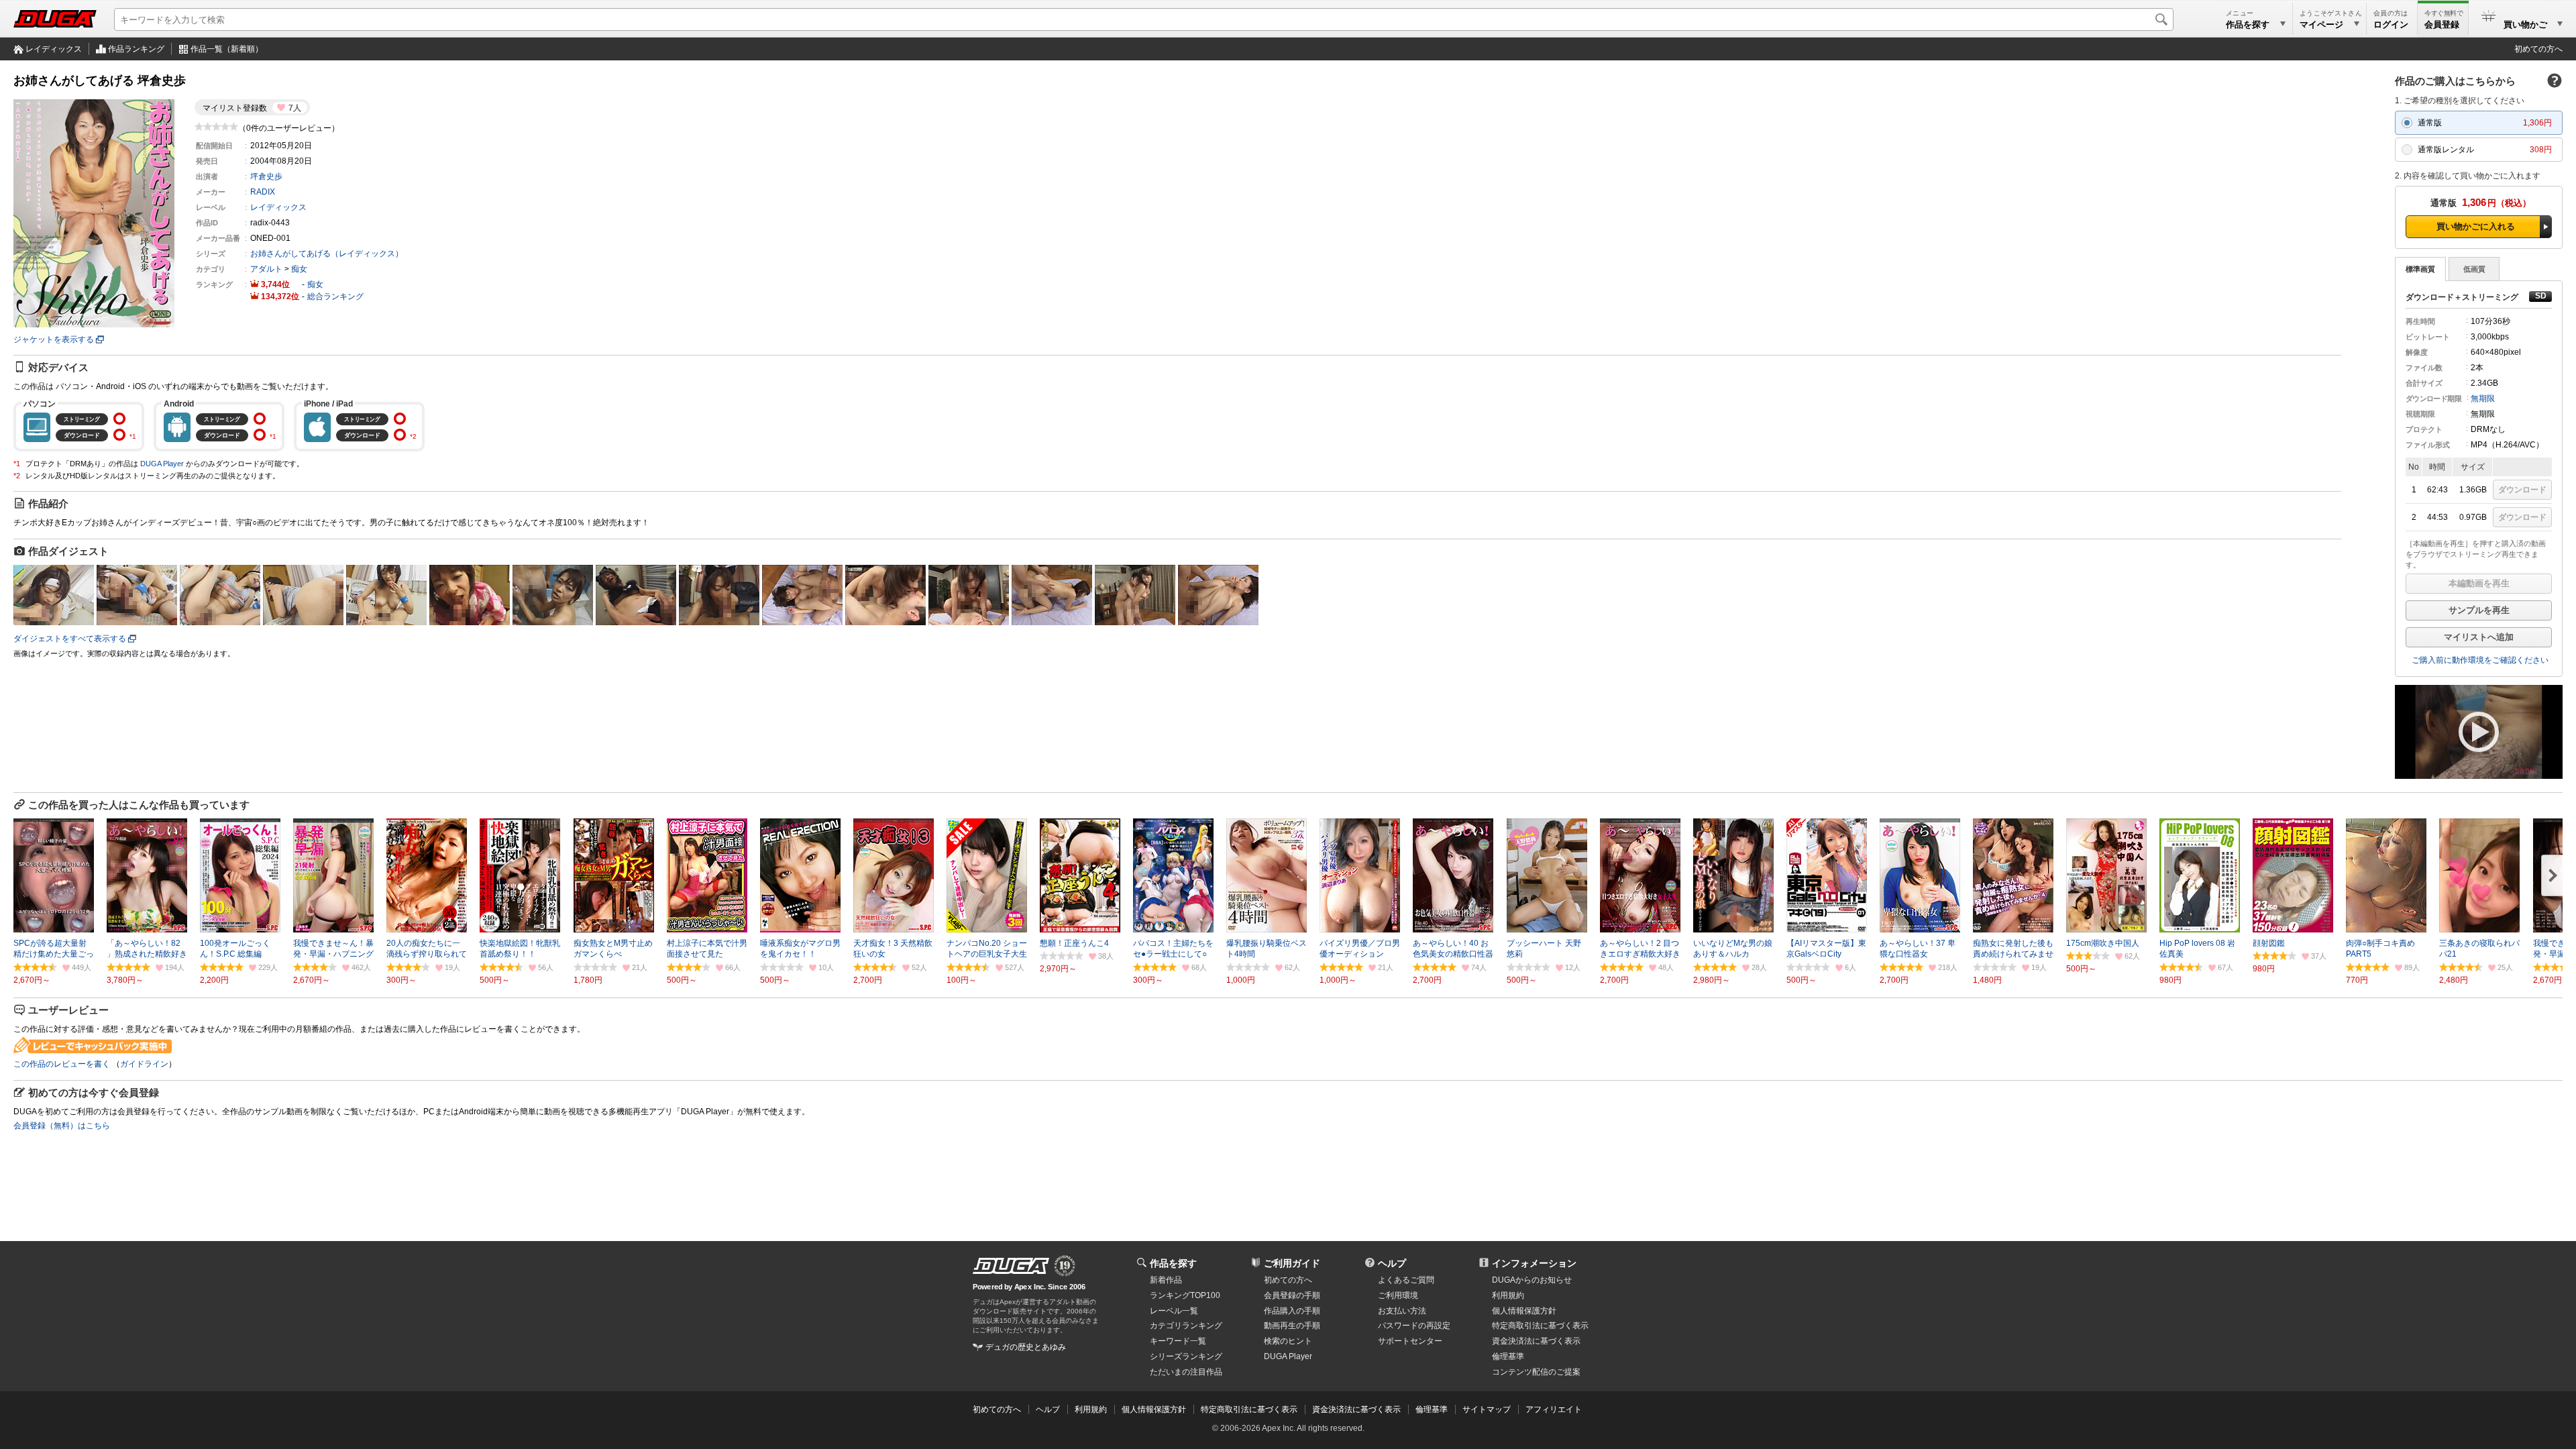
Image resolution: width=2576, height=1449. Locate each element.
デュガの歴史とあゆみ (1026, 1347)
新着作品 (1166, 1280)
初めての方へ (2538, 49)
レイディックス (54, 49)
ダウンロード (2522, 490)
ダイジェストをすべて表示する (70, 639)
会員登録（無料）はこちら (62, 1126)
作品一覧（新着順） (227, 49)
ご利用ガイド (1292, 1263)
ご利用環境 (1398, 1295)
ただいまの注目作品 (1186, 1372)
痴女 (299, 269)
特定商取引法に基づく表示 (1249, 1409)
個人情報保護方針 (1524, 1311)
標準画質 (2420, 269)
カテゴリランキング (1186, 1326)
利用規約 (1508, 1295)
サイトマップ (1487, 1409)
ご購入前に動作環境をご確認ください (2480, 660)
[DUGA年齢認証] (1011, 1266)
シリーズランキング (1186, 1356)
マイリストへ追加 (2479, 637)
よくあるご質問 (1406, 1280)
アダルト (266, 269)
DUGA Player (162, 464)
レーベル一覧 (1174, 1311)
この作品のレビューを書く (62, 1064)
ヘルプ (1392, 1263)
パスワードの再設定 (1414, 1326)
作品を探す (1173, 1263)
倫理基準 (1508, 1356)
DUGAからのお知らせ (1532, 1280)
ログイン (2391, 24)
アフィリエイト (1554, 1409)
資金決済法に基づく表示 (1356, 1409)
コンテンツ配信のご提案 (1536, 1372)
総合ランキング (335, 297)
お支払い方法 (1402, 1311)
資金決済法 (1536, 1341)
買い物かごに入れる (2476, 226)
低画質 (2474, 269)
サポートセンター (1410, 1341)
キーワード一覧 (1178, 1341)
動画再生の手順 (1292, 1326)
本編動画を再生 (2479, 583)
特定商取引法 (1540, 1326)
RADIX (263, 192)
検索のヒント (1288, 1341)
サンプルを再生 (2479, 610)
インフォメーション (1534, 1263)
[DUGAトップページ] (55, 19)
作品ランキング (136, 49)
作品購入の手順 (1292, 1311)
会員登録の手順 (1292, 1295)
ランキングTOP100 (1185, 1295)
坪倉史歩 (266, 176)
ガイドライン (144, 1064)
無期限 (2483, 398)
